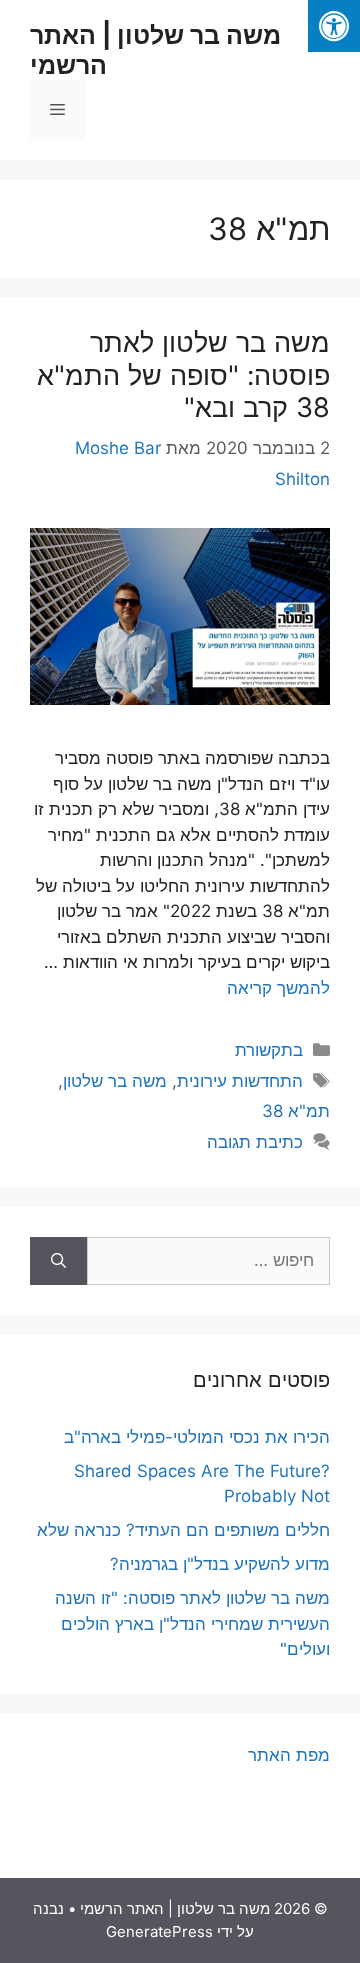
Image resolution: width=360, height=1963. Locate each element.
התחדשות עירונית (240, 1081)
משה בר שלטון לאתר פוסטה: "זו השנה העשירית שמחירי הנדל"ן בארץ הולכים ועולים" (192, 1623)
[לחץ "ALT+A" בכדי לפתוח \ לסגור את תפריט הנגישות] (334, 26)
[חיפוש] (58, 1261)
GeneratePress (159, 1931)
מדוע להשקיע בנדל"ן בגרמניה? (220, 1564)
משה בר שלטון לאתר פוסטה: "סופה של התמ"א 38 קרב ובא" (183, 375)
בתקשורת (269, 1050)
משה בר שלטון (115, 1081)
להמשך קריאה (278, 988)
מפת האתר (289, 1755)
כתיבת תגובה (255, 1142)
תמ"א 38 (296, 1111)
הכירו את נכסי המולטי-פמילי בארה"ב (197, 1437)
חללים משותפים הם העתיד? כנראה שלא (183, 1530)
